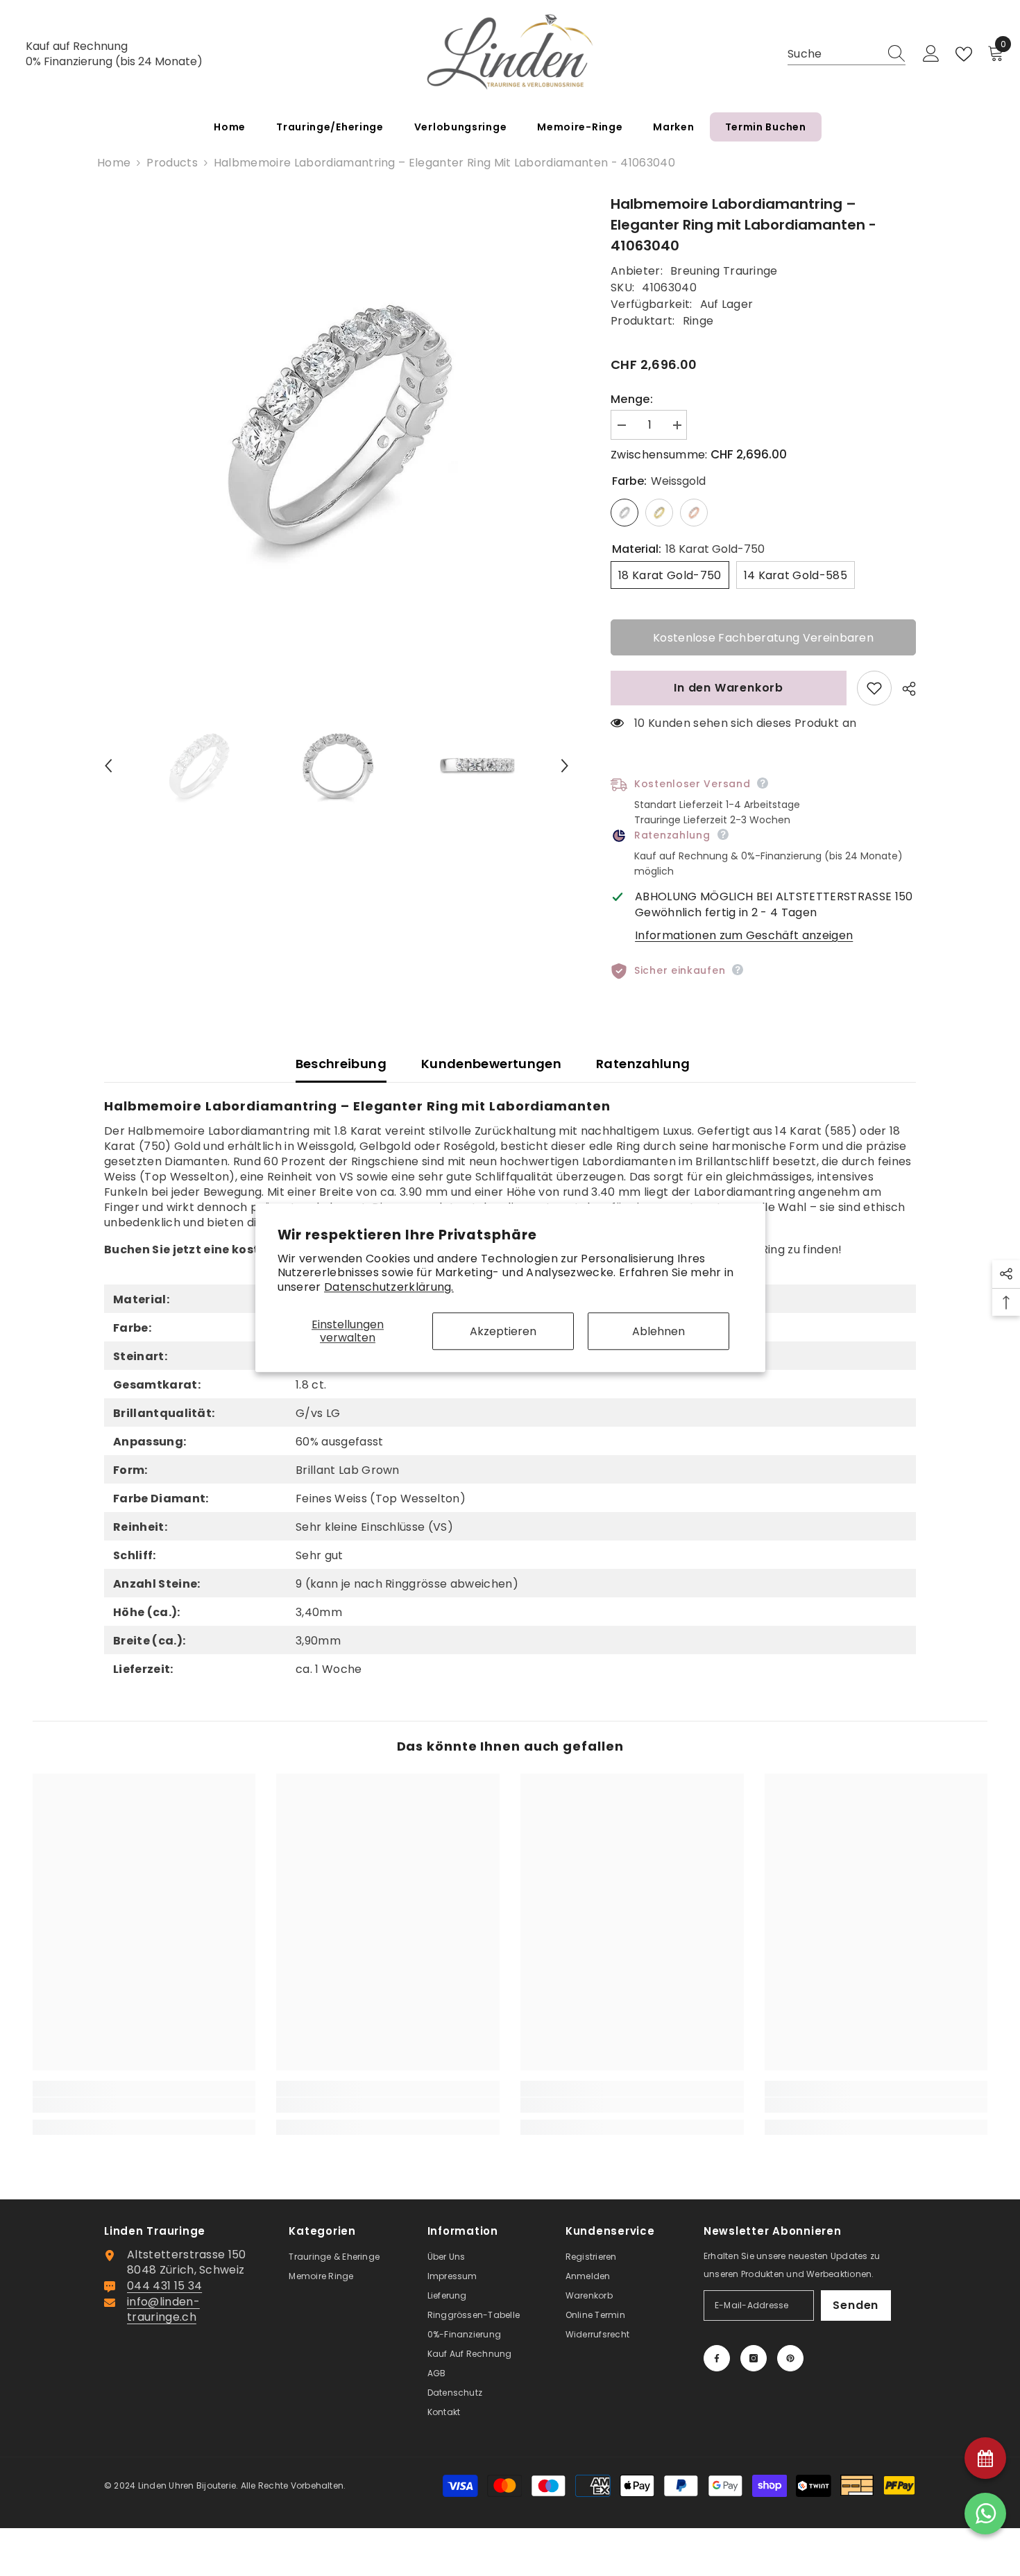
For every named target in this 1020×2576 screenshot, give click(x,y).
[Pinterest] (790, 2358)
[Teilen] (904, 689)
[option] (337, 426)
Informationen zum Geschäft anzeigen (744, 935)
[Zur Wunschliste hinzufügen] (874, 688)
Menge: (632, 400)
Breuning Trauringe (724, 271)
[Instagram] (754, 2358)
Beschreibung (341, 1064)
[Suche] (847, 54)
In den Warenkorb (729, 688)
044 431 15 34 (164, 2286)
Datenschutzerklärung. (389, 1287)
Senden (856, 2305)
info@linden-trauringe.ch (163, 2309)
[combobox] (833, 54)
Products (172, 163)
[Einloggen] (931, 54)
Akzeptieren (503, 1331)
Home (114, 163)
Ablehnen (658, 1331)
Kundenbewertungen (491, 1064)
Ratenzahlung (643, 1064)
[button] (108, 766)
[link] (144, 2105)
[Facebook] (717, 2358)
